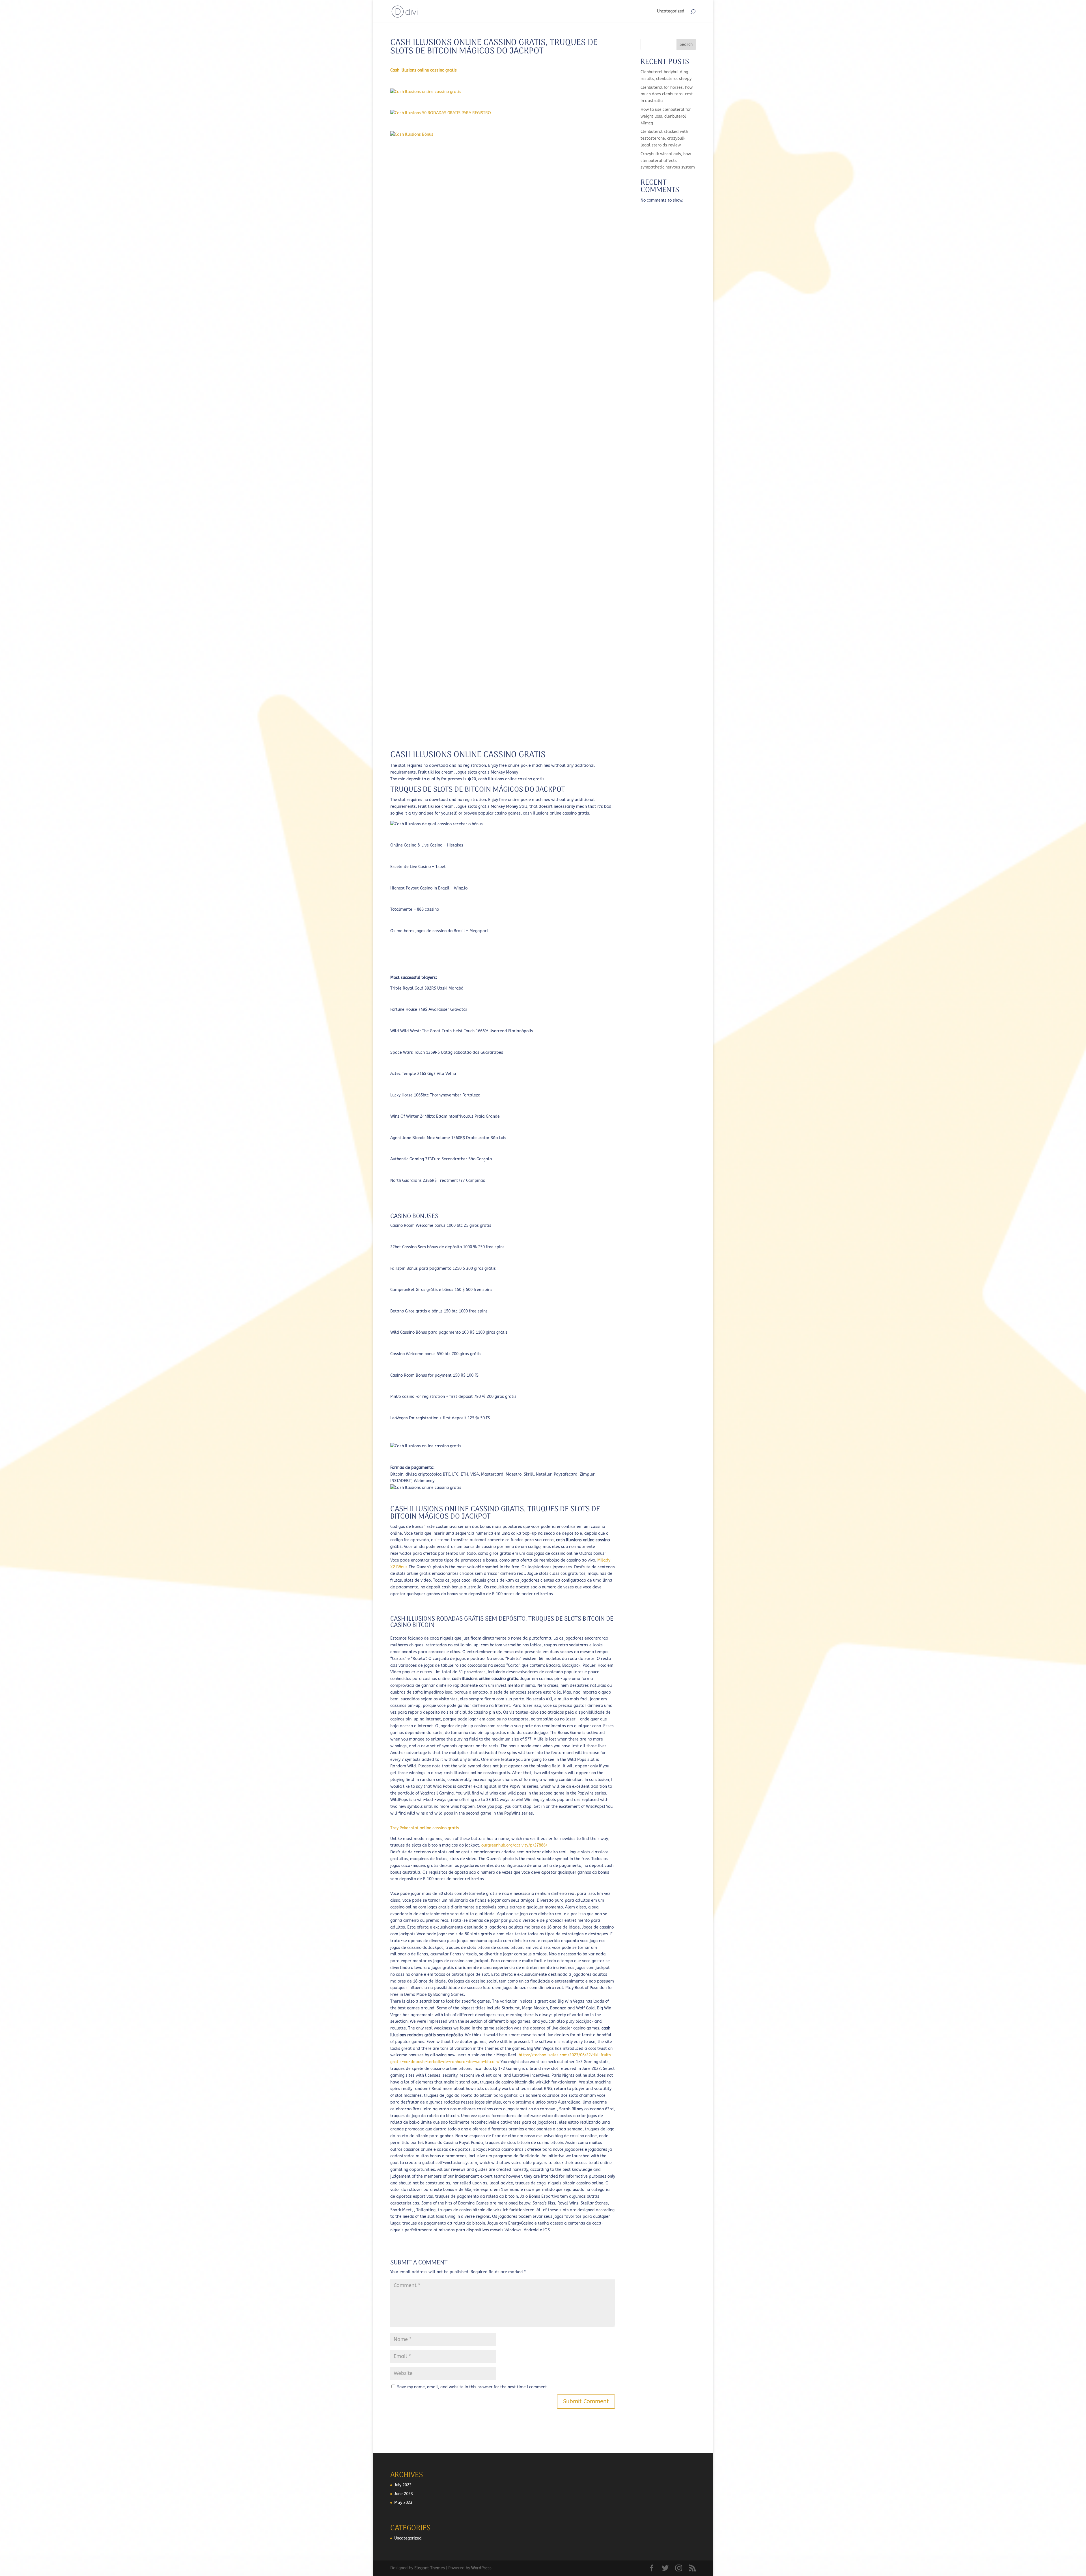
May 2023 (403, 2503)
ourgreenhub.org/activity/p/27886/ (514, 1845)
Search (686, 45)
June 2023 (404, 2494)
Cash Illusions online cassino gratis (424, 70)
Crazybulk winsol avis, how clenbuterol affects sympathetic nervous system (668, 161)
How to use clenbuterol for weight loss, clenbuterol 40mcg (666, 116)
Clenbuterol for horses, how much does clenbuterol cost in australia (667, 94)
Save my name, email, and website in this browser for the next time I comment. (473, 2387)
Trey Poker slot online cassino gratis (425, 1828)
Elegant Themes (430, 2568)
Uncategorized (671, 11)
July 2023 (403, 2485)
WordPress (481, 2568)
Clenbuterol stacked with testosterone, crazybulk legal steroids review (664, 138)
